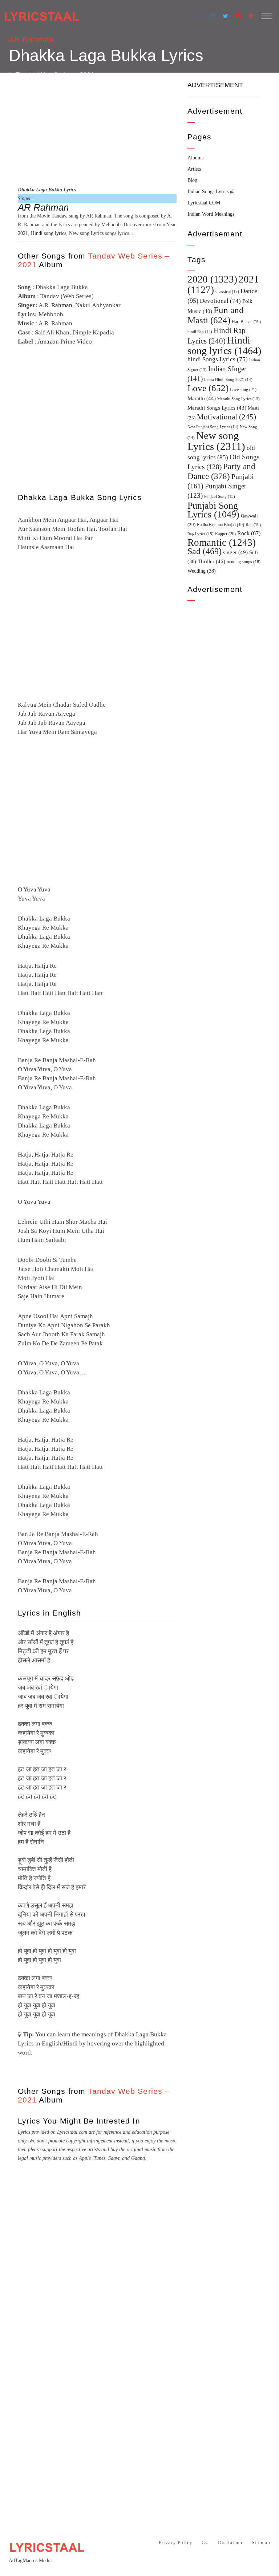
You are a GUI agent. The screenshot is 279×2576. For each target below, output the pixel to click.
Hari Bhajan (246, 322)
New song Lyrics (86, 233)
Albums (195, 158)
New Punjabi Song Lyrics (213, 427)
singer (235, 552)
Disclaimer (230, 2542)
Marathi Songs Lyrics (217, 408)
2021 (23, 233)
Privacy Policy (176, 2542)
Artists (194, 169)
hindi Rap (200, 332)
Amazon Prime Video (65, 342)
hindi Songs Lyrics (218, 359)
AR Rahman (31, 39)
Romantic (222, 543)
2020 (212, 279)
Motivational (227, 417)
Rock (249, 533)
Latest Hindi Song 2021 (228, 379)
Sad (205, 551)
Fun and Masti (216, 315)
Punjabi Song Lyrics (213, 510)
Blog (192, 180)
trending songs (244, 562)
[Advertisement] (97, 128)
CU (205, 2542)
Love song (243, 390)
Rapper (225, 534)
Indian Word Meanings (211, 214)
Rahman (62, 305)
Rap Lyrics (201, 534)
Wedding (202, 571)
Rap (253, 525)
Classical (227, 292)
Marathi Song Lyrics (238, 399)
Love (208, 388)
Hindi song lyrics (48, 233)
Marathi (202, 398)
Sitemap (261, 2542)
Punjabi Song (220, 497)
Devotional (220, 301)
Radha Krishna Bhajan (221, 525)
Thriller (211, 561)
